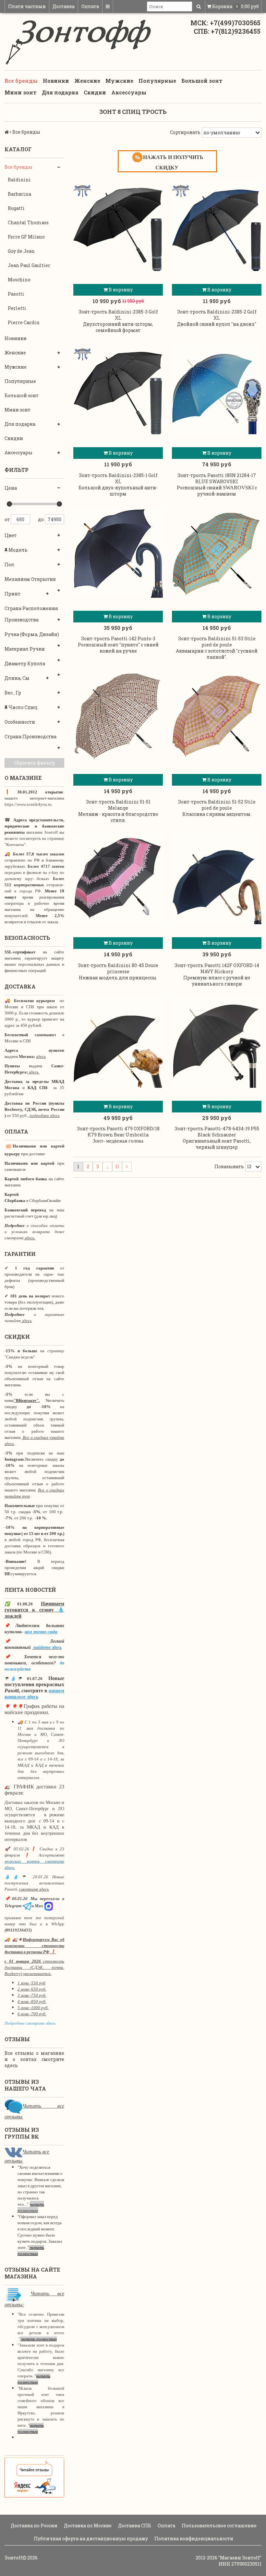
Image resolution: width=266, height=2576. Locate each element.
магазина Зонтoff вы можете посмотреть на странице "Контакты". (34, 838)
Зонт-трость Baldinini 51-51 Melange (118, 805)
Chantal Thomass (28, 222)
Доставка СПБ (134, 2526)
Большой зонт (202, 81)
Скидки (95, 92)
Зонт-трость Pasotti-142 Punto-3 (118, 638)
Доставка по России (34, 2526)
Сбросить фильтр (35, 763)
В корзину (120, 290)
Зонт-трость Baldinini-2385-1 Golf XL (118, 478)
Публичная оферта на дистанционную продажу (90, 2539)
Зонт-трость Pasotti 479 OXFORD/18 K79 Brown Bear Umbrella (118, 1132)
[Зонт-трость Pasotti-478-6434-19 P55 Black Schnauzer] (217, 1043)
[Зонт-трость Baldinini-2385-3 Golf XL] (118, 226)
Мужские (119, 81)
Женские (87, 81)
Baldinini (19, 180)
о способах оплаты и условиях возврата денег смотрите (34, 1232)
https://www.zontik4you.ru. (29, 804)
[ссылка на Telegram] (27, 1906)
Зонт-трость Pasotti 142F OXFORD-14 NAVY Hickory (217, 968)
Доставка (64, 6)
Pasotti (16, 294)
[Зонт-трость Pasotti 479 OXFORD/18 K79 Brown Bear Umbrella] (118, 1043)
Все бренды (21, 81)
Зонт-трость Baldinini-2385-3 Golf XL (118, 315)
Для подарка (60, 92)
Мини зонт (21, 92)
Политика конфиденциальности (193, 2539)
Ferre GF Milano (26, 237)
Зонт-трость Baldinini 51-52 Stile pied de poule (217, 805)
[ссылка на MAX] (49, 1906)
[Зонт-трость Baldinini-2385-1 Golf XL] (118, 389)
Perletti (17, 308)
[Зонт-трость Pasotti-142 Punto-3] (118, 553)
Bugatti (16, 208)
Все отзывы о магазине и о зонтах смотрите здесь (34, 2059)
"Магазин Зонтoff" (240, 2558)
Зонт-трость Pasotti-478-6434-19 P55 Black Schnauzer (217, 1132)
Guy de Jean (21, 251)
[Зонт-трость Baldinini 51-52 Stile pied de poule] (217, 716)
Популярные (157, 81)
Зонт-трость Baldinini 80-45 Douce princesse (118, 968)
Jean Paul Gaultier (29, 265)
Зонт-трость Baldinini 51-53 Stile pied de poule (217, 642)
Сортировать (185, 132)
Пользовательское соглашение (219, 2526)
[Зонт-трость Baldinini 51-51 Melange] (118, 716)
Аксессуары (129, 92)
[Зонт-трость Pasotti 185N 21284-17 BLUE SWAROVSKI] (217, 389)
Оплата (90, 6)
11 (117, 1166)
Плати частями (27, 6)
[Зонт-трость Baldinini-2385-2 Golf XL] (217, 226)
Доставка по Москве (87, 2526)
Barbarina (19, 194)
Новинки (56, 81)
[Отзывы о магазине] (13, 2106)
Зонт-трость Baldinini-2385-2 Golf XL (217, 315)
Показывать (229, 1166)
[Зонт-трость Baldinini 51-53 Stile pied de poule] (217, 553)
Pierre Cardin (24, 322)
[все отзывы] (34, 2477)
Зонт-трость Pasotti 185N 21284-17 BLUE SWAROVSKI (217, 478)
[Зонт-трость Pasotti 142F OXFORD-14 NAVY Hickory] (217, 879)
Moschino (19, 280)
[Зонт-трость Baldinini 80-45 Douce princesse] (118, 879)
